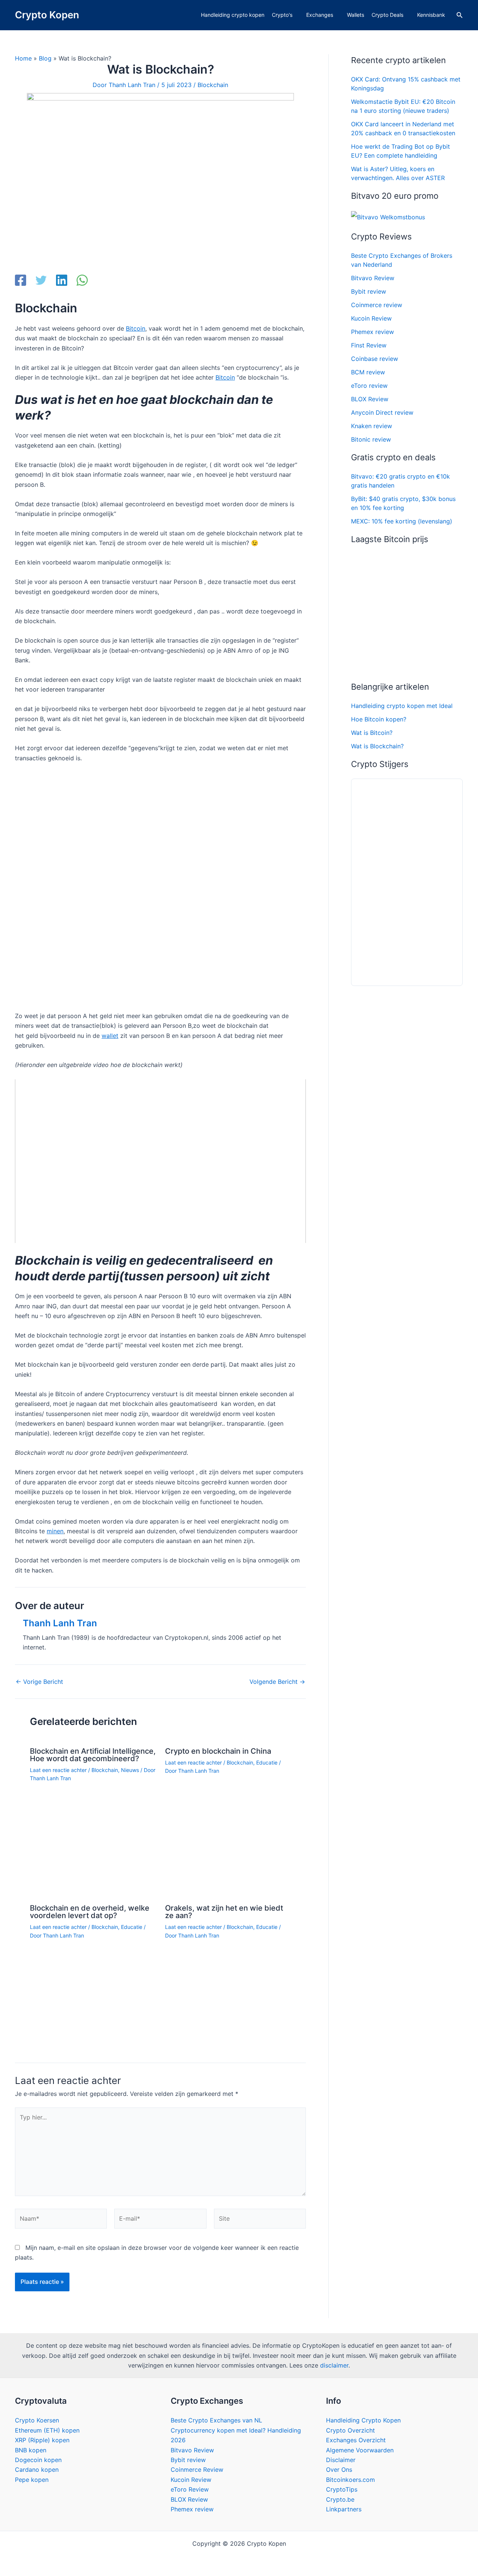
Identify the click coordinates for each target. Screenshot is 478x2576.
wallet (110, 1036)
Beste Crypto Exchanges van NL (216, 2420)
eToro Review (190, 2489)
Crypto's (282, 15)
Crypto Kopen (47, 15)
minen (55, 1531)
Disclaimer (341, 2460)
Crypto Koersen (37, 2420)
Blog (45, 58)
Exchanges (320, 15)
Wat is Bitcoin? (372, 733)
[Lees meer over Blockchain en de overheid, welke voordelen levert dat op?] (93, 1987)
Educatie (267, 1762)
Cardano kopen (37, 2470)
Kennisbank (431, 15)
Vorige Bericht (39, 1682)
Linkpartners (344, 2509)
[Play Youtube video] (160, 1161)
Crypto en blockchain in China (218, 1751)
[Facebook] (21, 281)
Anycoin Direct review (382, 412)
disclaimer (334, 2365)
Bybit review (369, 291)
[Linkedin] (62, 281)
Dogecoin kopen (38, 2460)
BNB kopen (31, 2450)
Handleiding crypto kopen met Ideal (402, 706)
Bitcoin (136, 328)
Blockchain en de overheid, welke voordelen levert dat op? (90, 1912)
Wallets (356, 15)
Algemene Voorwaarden (360, 2450)
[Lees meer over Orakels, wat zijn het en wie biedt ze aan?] (228, 1978)
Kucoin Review (371, 318)
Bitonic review (371, 439)
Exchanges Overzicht (356, 2440)
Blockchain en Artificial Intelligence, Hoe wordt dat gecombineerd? (93, 1755)
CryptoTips (342, 2489)
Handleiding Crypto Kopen (363, 2420)
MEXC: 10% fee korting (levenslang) (402, 521)
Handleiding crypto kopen (233, 15)
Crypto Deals (387, 15)
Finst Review (369, 345)
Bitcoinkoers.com (350, 2480)
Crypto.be (340, 2499)
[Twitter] (41, 281)
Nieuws (130, 1770)
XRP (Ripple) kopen (42, 2440)
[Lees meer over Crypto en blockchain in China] (228, 1828)
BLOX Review (370, 399)
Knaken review (372, 426)
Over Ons (339, 2470)
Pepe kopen (32, 2480)
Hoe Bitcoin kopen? (379, 719)
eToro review (369, 386)
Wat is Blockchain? (377, 746)
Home (23, 58)
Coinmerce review (377, 305)
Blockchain (213, 85)
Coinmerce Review (197, 2470)
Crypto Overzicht (350, 2430)
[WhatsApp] (82, 281)
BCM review (368, 372)
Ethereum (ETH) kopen (47, 2430)
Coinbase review (375, 359)
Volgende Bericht (277, 1682)
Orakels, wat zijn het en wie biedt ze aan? (224, 1912)
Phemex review (373, 332)
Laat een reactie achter (58, 1770)
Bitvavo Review (373, 278)
